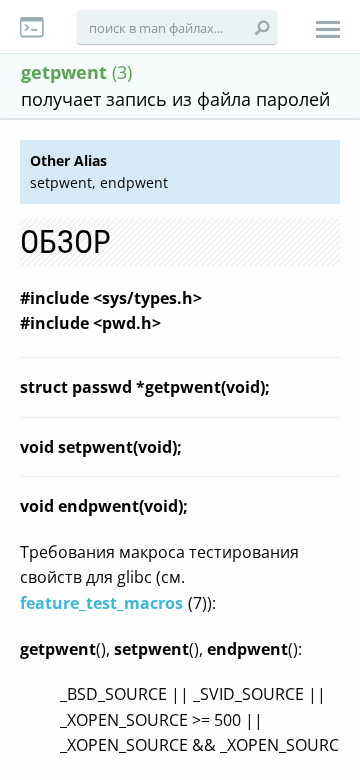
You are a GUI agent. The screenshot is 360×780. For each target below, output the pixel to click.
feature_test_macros (101, 603)
